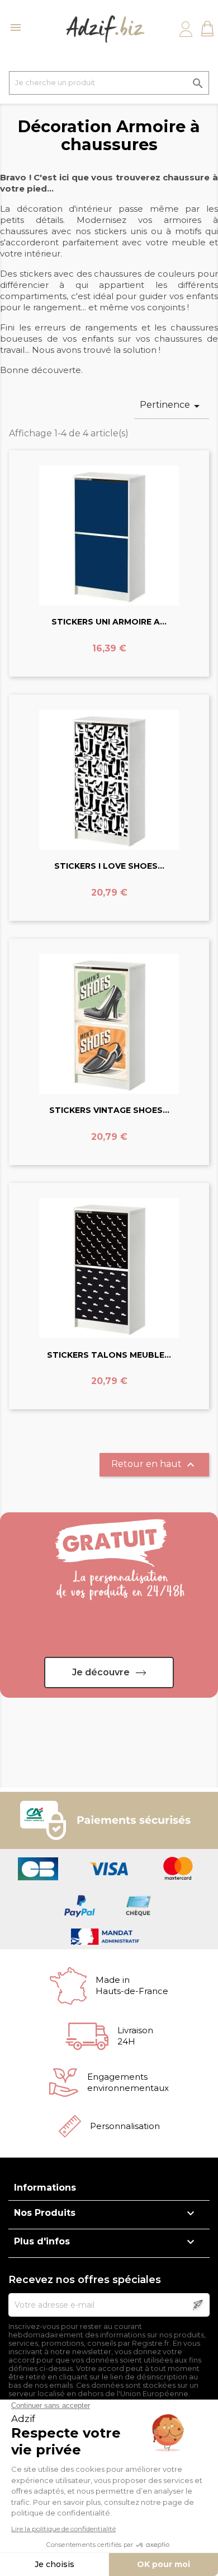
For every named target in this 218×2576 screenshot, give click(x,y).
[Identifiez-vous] (186, 29)
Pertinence (172, 406)
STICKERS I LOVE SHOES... (109, 866)
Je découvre (101, 1672)
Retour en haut (154, 1465)
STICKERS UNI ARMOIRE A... (109, 622)
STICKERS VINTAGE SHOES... (109, 1110)
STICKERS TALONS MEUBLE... (109, 1355)
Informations (45, 2188)
